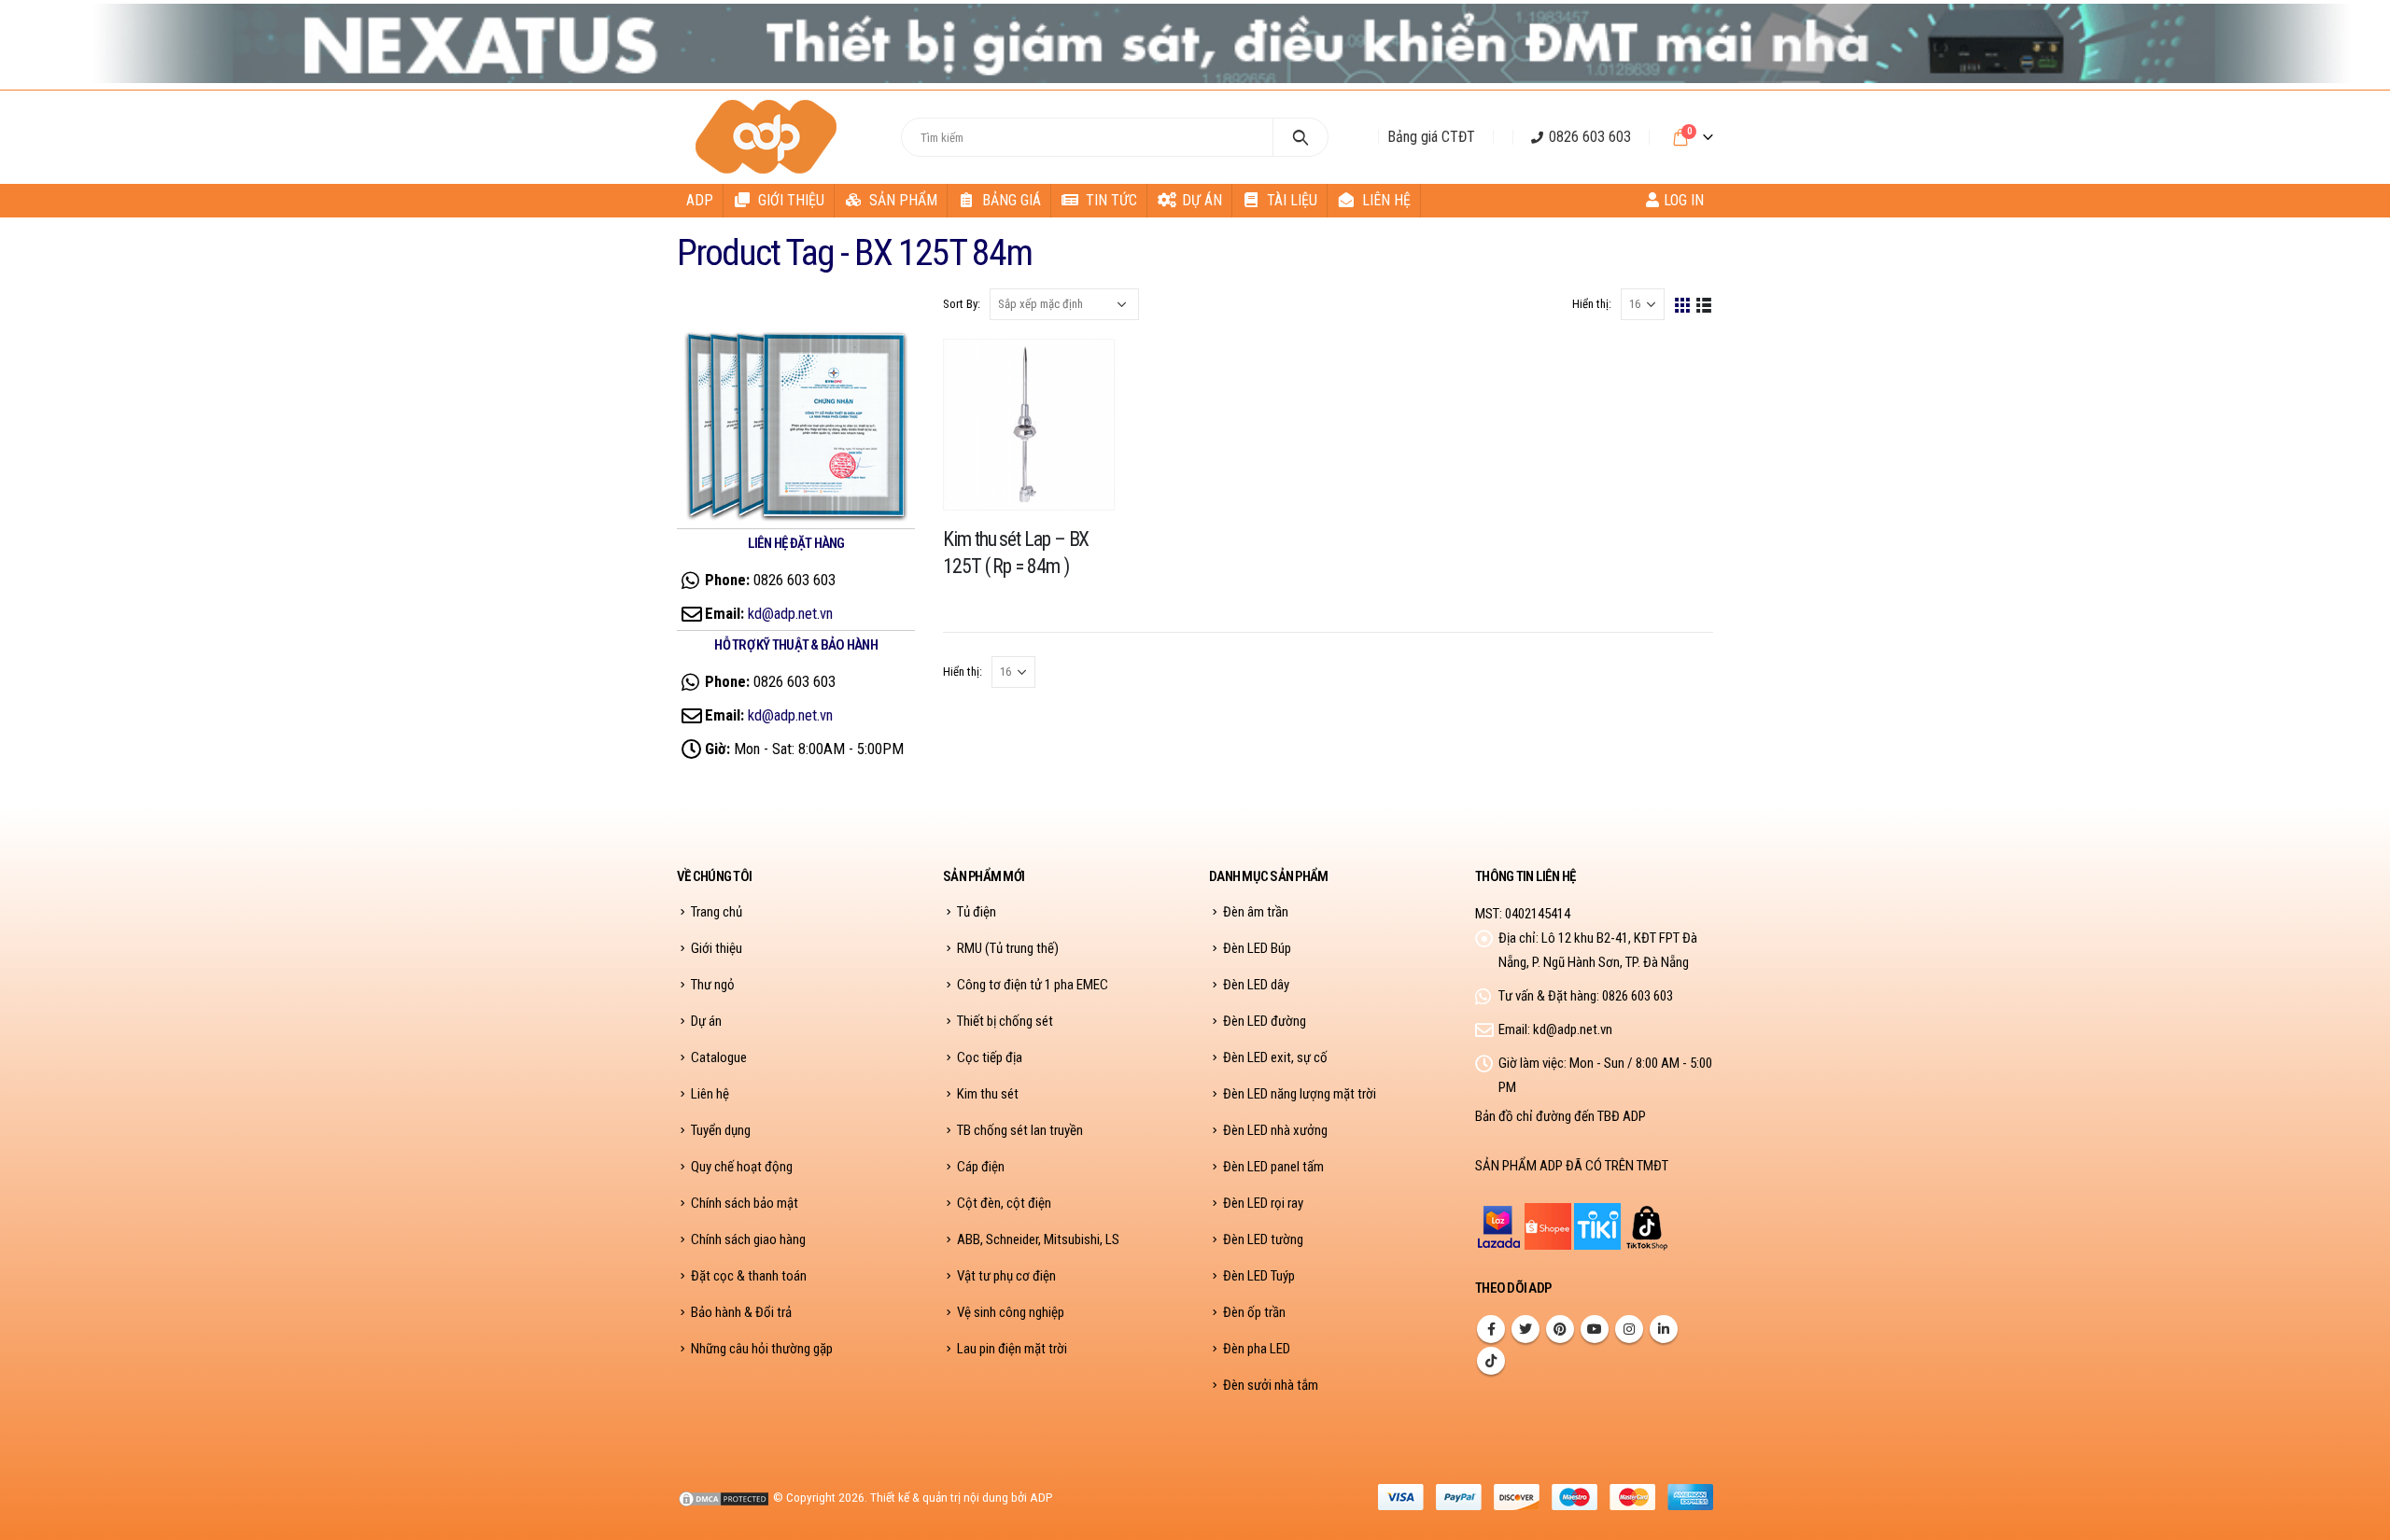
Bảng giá (1012, 200)
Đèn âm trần (1256, 912)
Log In (1684, 200)
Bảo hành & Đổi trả (741, 1312)
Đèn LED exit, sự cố (1275, 1057)
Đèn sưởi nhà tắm (1271, 1385)
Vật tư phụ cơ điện (1006, 1276)
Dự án (1202, 200)
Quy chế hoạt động (742, 1167)
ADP (700, 200)
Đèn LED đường (1265, 1021)
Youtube (1595, 1329)
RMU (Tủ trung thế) (1008, 948)
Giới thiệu (791, 200)
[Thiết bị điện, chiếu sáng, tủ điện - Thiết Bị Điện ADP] (769, 137)
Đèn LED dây (1256, 985)
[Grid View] (1683, 304)
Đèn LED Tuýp (1259, 1276)
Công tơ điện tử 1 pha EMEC (1033, 985)
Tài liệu (1292, 200)
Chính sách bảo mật (745, 1203)
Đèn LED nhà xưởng (1275, 1130)
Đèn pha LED (1257, 1349)
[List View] (1704, 304)
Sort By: (962, 304)
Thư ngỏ (713, 985)
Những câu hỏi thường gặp (762, 1349)
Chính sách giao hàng (748, 1239)
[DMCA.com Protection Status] (724, 1497)
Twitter (1525, 1329)
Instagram (1629, 1329)
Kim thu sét (988, 1094)
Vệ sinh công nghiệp (1011, 1312)
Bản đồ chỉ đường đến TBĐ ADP (1561, 1116)
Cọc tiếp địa (990, 1057)
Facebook (1491, 1329)
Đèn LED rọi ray (1263, 1203)
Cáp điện (981, 1167)
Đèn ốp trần (1254, 1312)
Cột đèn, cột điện (1004, 1203)
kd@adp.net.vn (790, 613)
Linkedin (1664, 1329)
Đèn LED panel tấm (1273, 1167)
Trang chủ (717, 912)
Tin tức (1111, 200)
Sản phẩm (903, 200)
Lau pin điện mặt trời (1012, 1349)
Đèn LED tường (1263, 1239)
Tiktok (1491, 1361)
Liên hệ (1386, 200)
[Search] (1301, 137)
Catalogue (719, 1057)
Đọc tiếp (1083, 371)
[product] (1029, 425)
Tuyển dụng (721, 1130)
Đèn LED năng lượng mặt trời (1300, 1094)
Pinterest (1560, 1329)
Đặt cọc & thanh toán (749, 1276)
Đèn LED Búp (1257, 948)
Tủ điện (977, 912)
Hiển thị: (1592, 304)
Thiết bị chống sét (1005, 1021)
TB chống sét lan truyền (1020, 1130)
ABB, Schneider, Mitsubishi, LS (1038, 1239)
